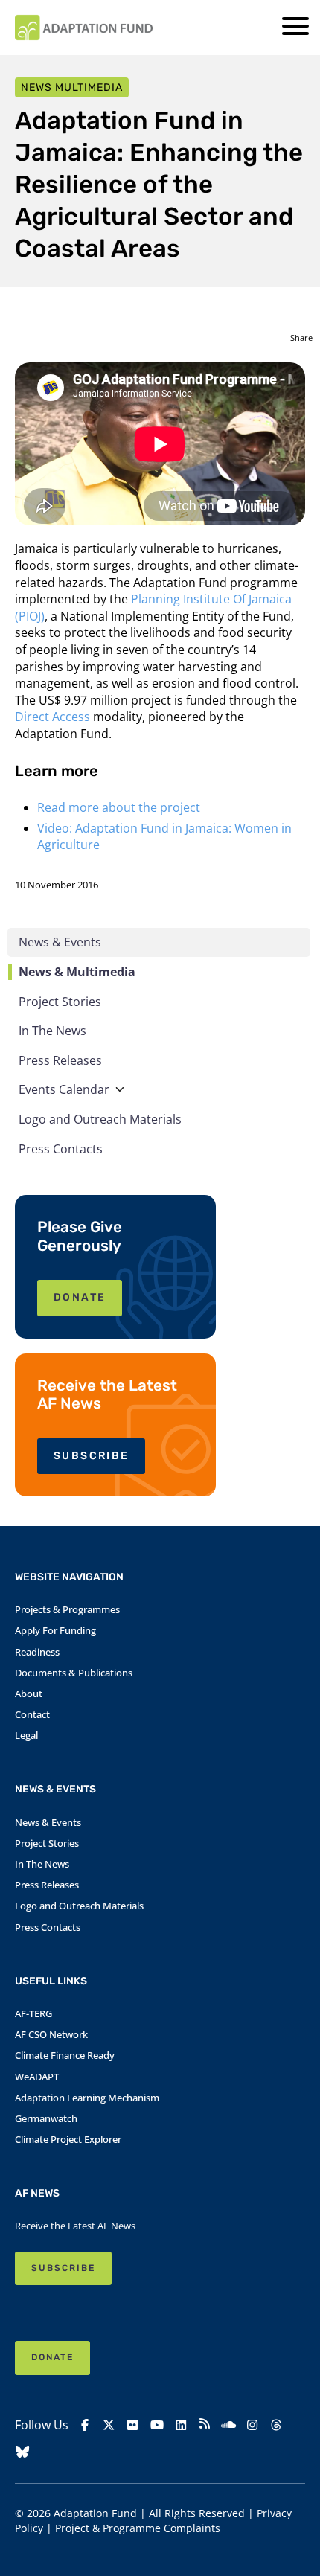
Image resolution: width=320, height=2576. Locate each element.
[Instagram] (252, 2425)
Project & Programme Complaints (138, 2528)
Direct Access (52, 717)
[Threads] (276, 2425)
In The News (52, 1031)
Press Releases (60, 1060)
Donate (52, 2357)
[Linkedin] (181, 2425)
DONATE (80, 1297)
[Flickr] (132, 2425)
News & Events (60, 942)
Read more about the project (119, 807)
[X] (109, 2425)
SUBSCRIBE (91, 1456)
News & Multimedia (77, 972)
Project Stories (60, 1002)
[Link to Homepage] (84, 28)
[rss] (205, 2426)
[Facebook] (85, 2425)
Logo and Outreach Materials (100, 1119)
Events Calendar (64, 1089)
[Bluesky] (22, 2452)
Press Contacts (61, 1149)
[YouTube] (157, 2425)
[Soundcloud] (228, 2425)
